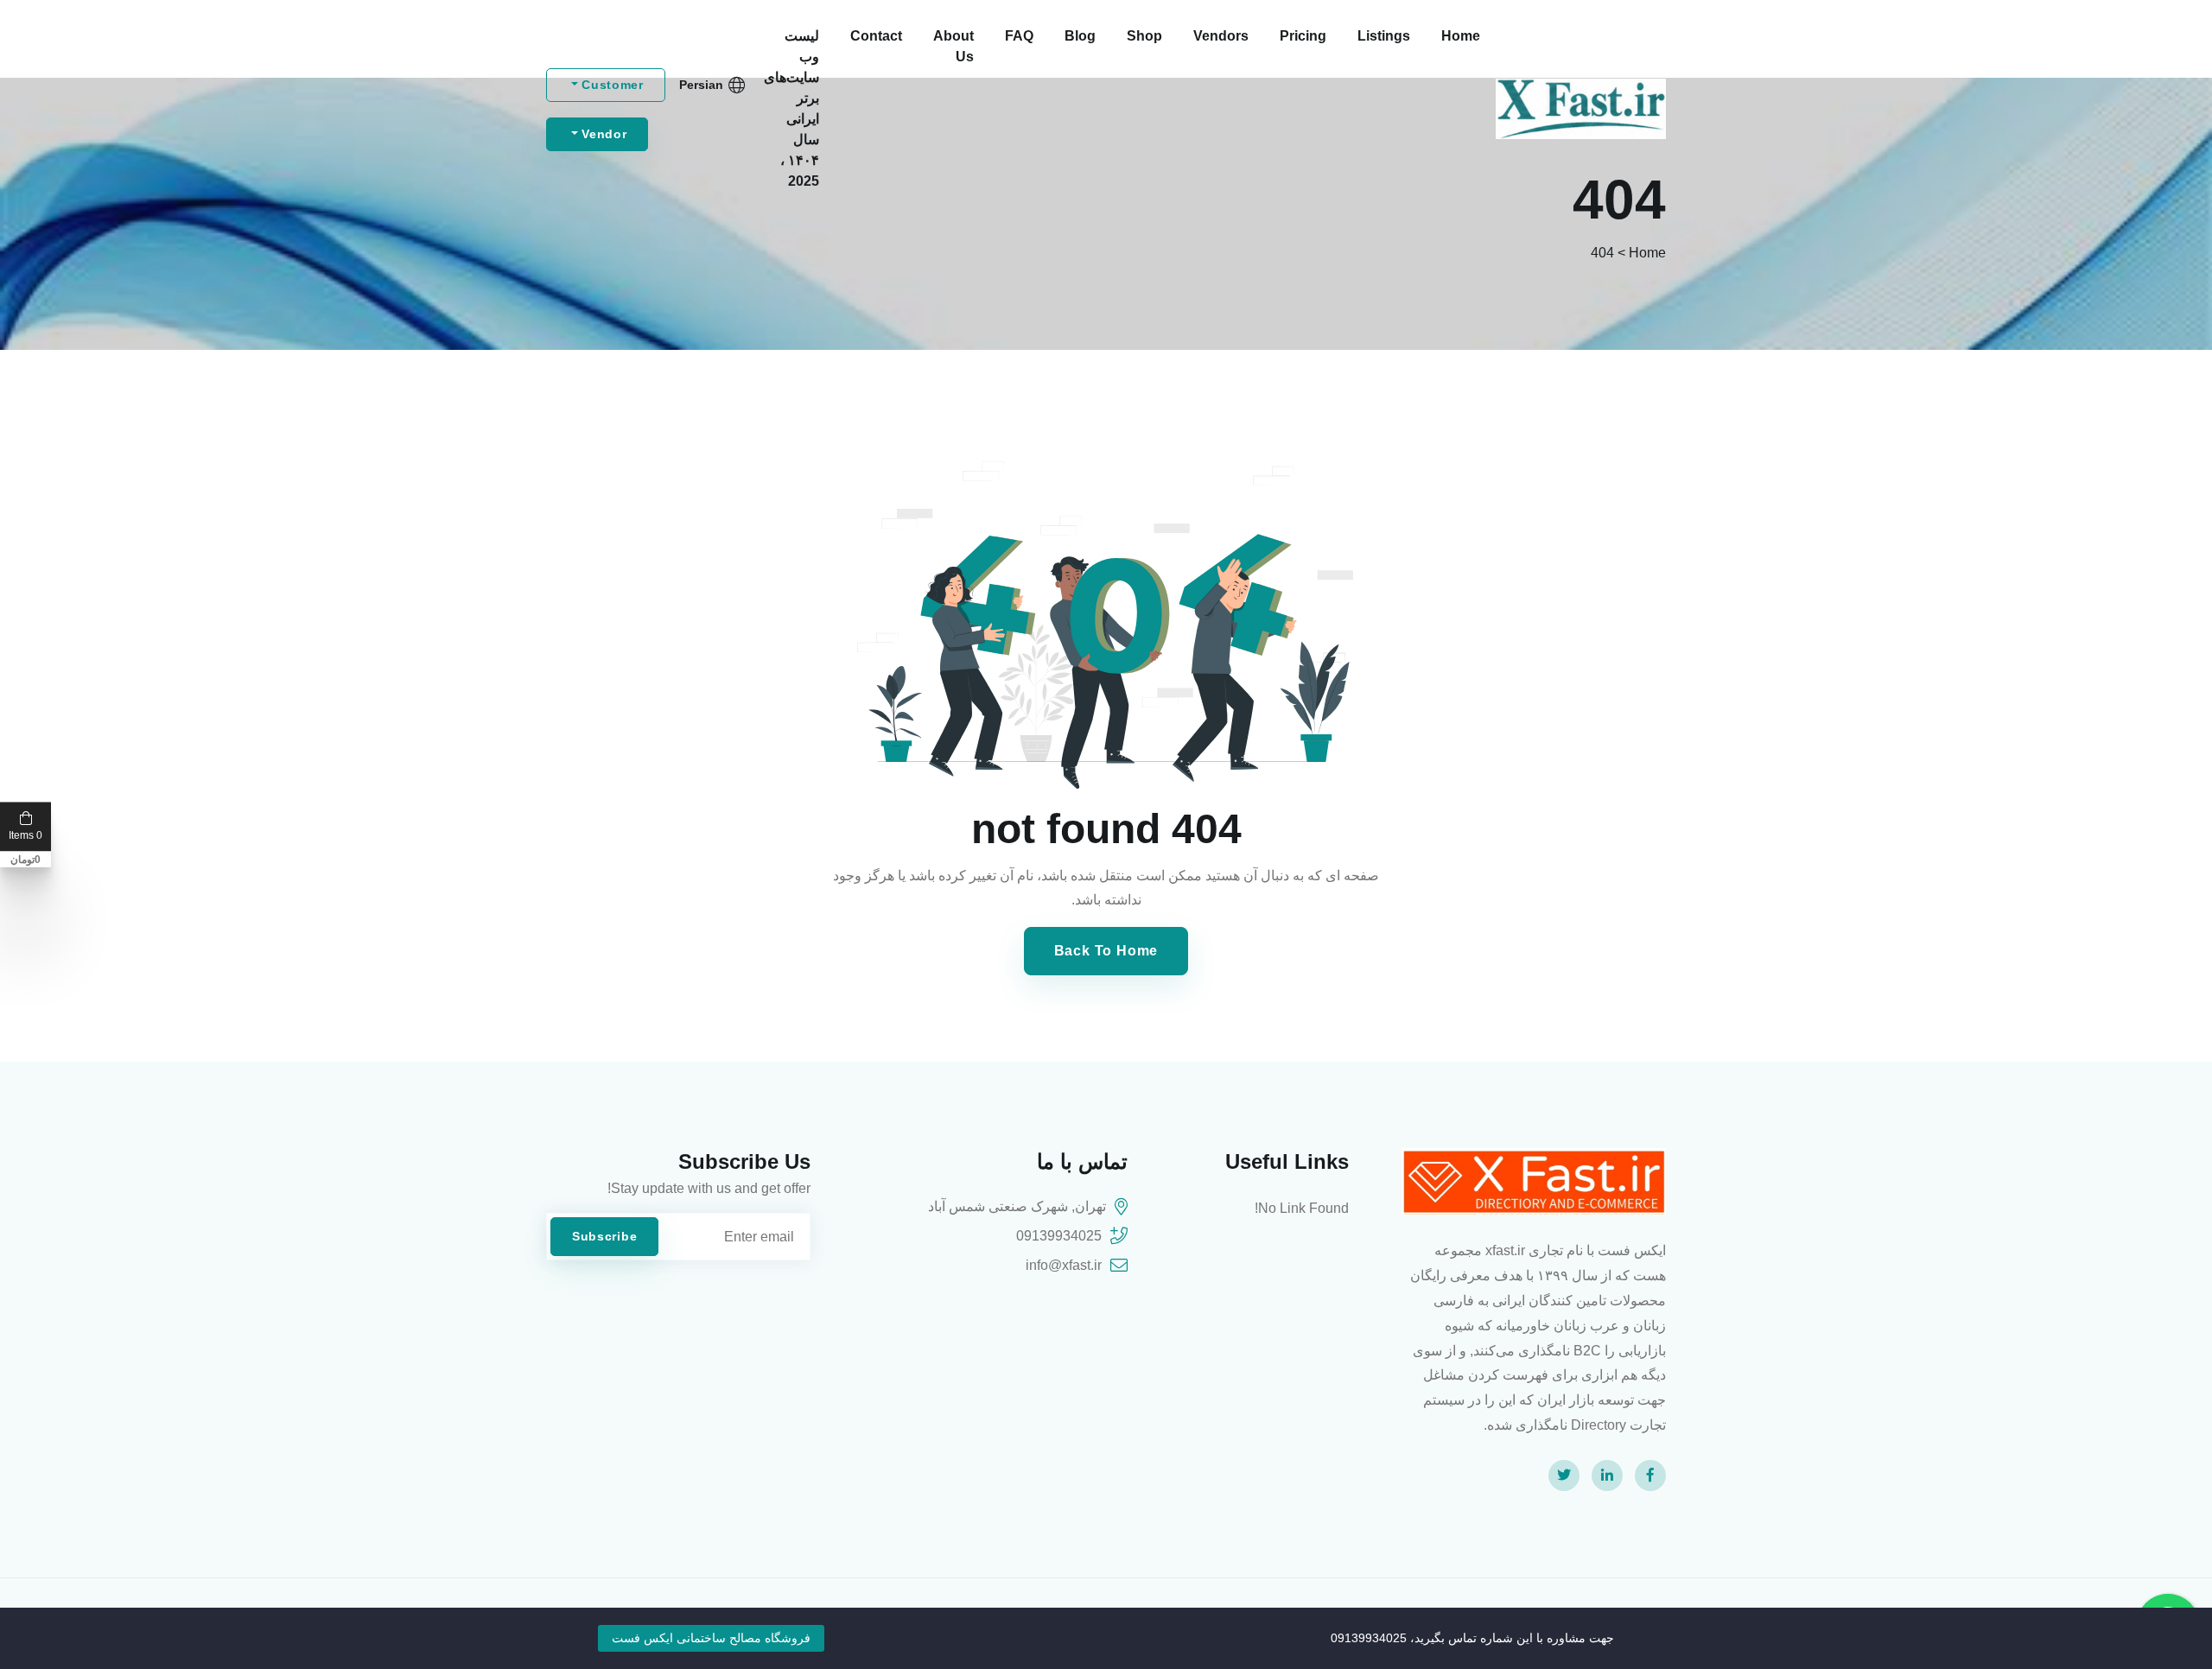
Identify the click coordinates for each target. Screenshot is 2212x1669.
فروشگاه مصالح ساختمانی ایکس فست (711, 1638)
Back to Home (1106, 951)
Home (1461, 36)
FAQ (1019, 36)
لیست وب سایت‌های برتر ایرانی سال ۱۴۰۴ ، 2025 (791, 108)
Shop (1144, 36)
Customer (611, 85)
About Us (953, 46)
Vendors (1221, 36)
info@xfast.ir (1064, 1265)
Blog (1080, 36)
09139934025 (1059, 1236)
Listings (1384, 36)
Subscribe (604, 1236)
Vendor (603, 134)
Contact (876, 36)
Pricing (1303, 36)
